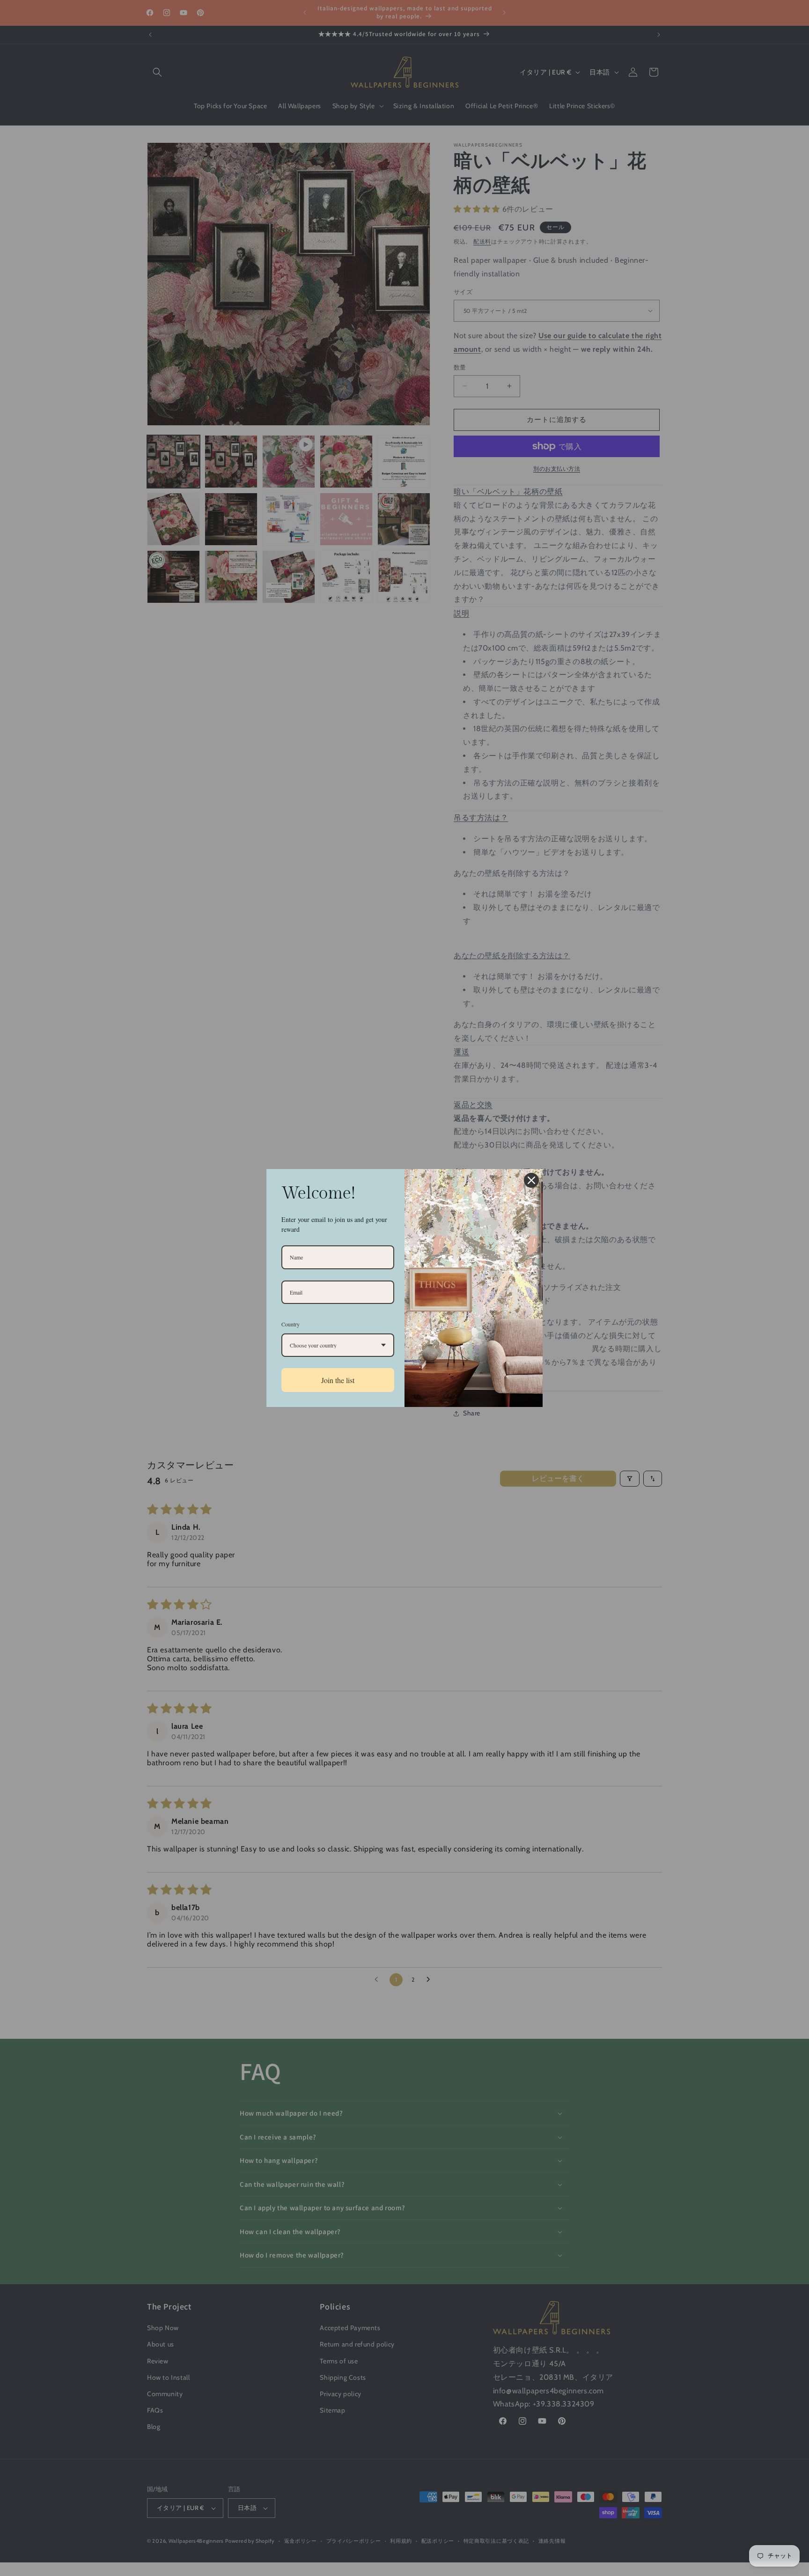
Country (291, 1324)
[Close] (531, 1180)
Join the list (338, 1380)
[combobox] (338, 1345)
